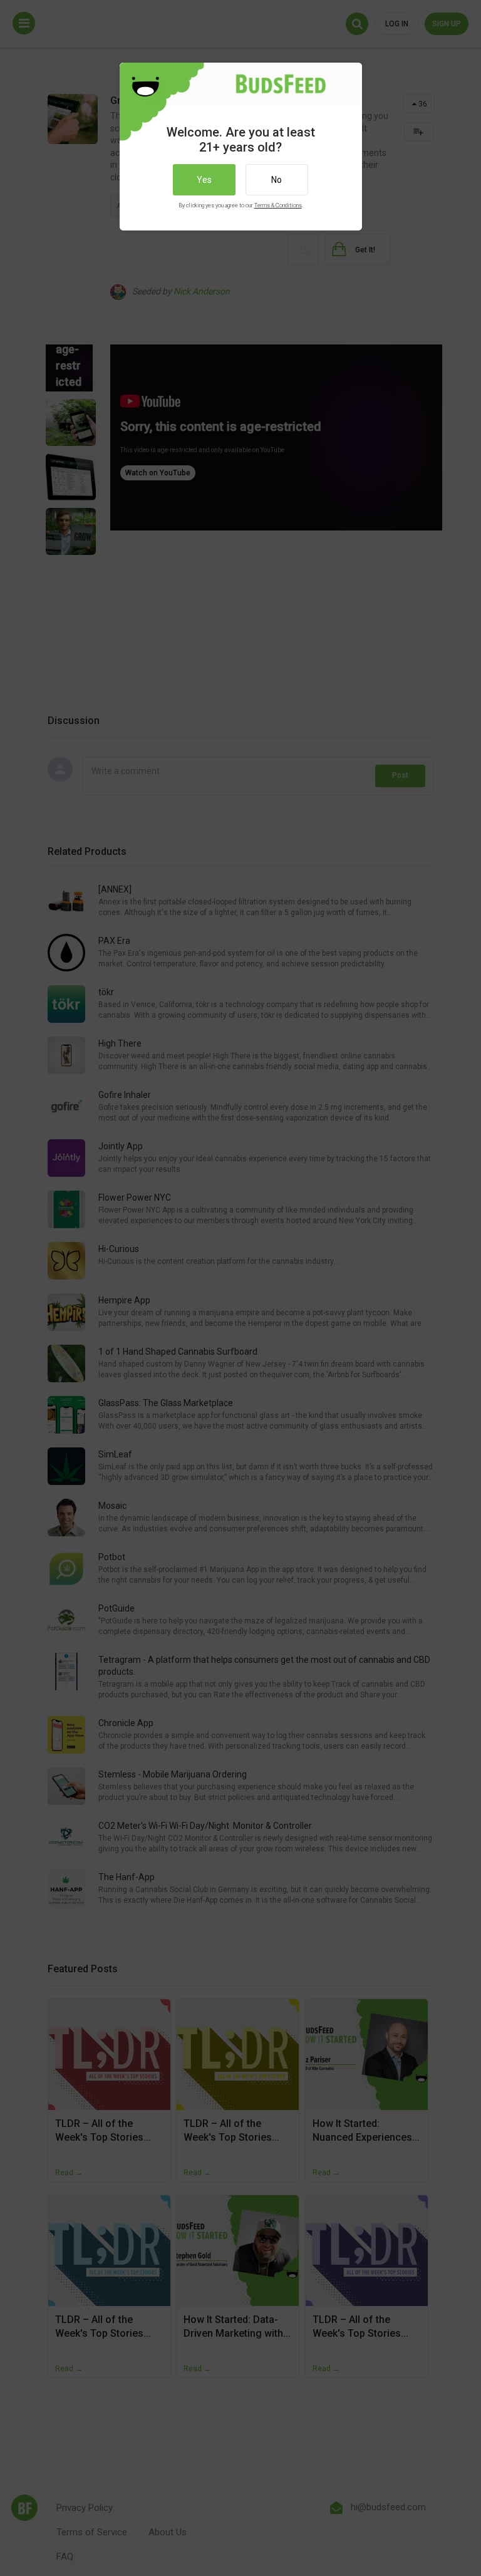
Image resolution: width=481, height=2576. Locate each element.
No (277, 180)
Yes (204, 180)
